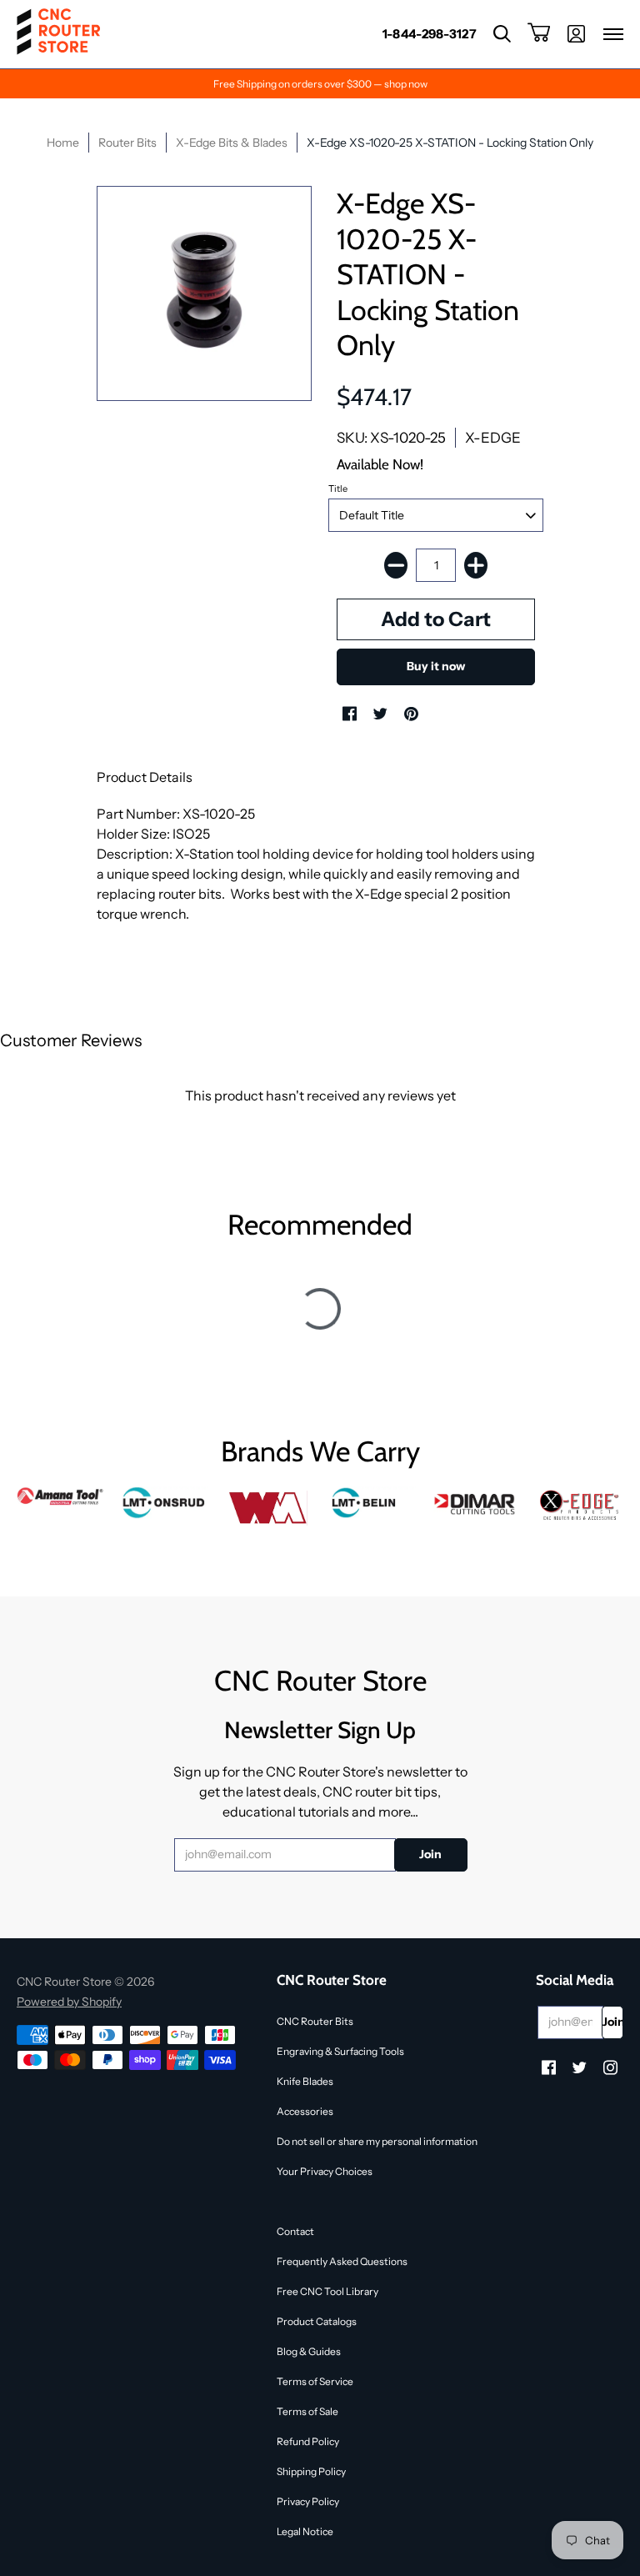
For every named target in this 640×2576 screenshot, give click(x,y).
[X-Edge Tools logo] (580, 1506)
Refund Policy (308, 2441)
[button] (502, 34)
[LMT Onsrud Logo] (165, 1503)
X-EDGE (493, 438)
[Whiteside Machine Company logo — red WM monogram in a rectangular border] (268, 1508)
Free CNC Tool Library (327, 2291)
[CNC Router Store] (58, 34)
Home (63, 143)
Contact (295, 2231)
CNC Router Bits (315, 2021)
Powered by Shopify (69, 2002)
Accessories (305, 2111)
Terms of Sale (307, 2411)
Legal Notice (305, 2531)
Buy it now (436, 666)
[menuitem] (430, 34)
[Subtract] (396, 565)
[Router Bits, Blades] (476, 1503)
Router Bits (127, 143)
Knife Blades (305, 2081)
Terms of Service (315, 2381)
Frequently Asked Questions (342, 2261)
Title (338, 489)
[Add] (476, 565)
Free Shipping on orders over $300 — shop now (320, 84)
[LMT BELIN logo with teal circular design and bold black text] (372, 1503)
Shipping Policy (311, 2471)
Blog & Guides (309, 2351)
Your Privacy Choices (325, 2171)
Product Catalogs (317, 2321)
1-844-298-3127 (430, 34)
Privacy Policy (308, 2501)
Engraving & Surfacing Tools (340, 2051)
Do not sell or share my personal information (377, 2141)
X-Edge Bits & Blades (232, 143)
